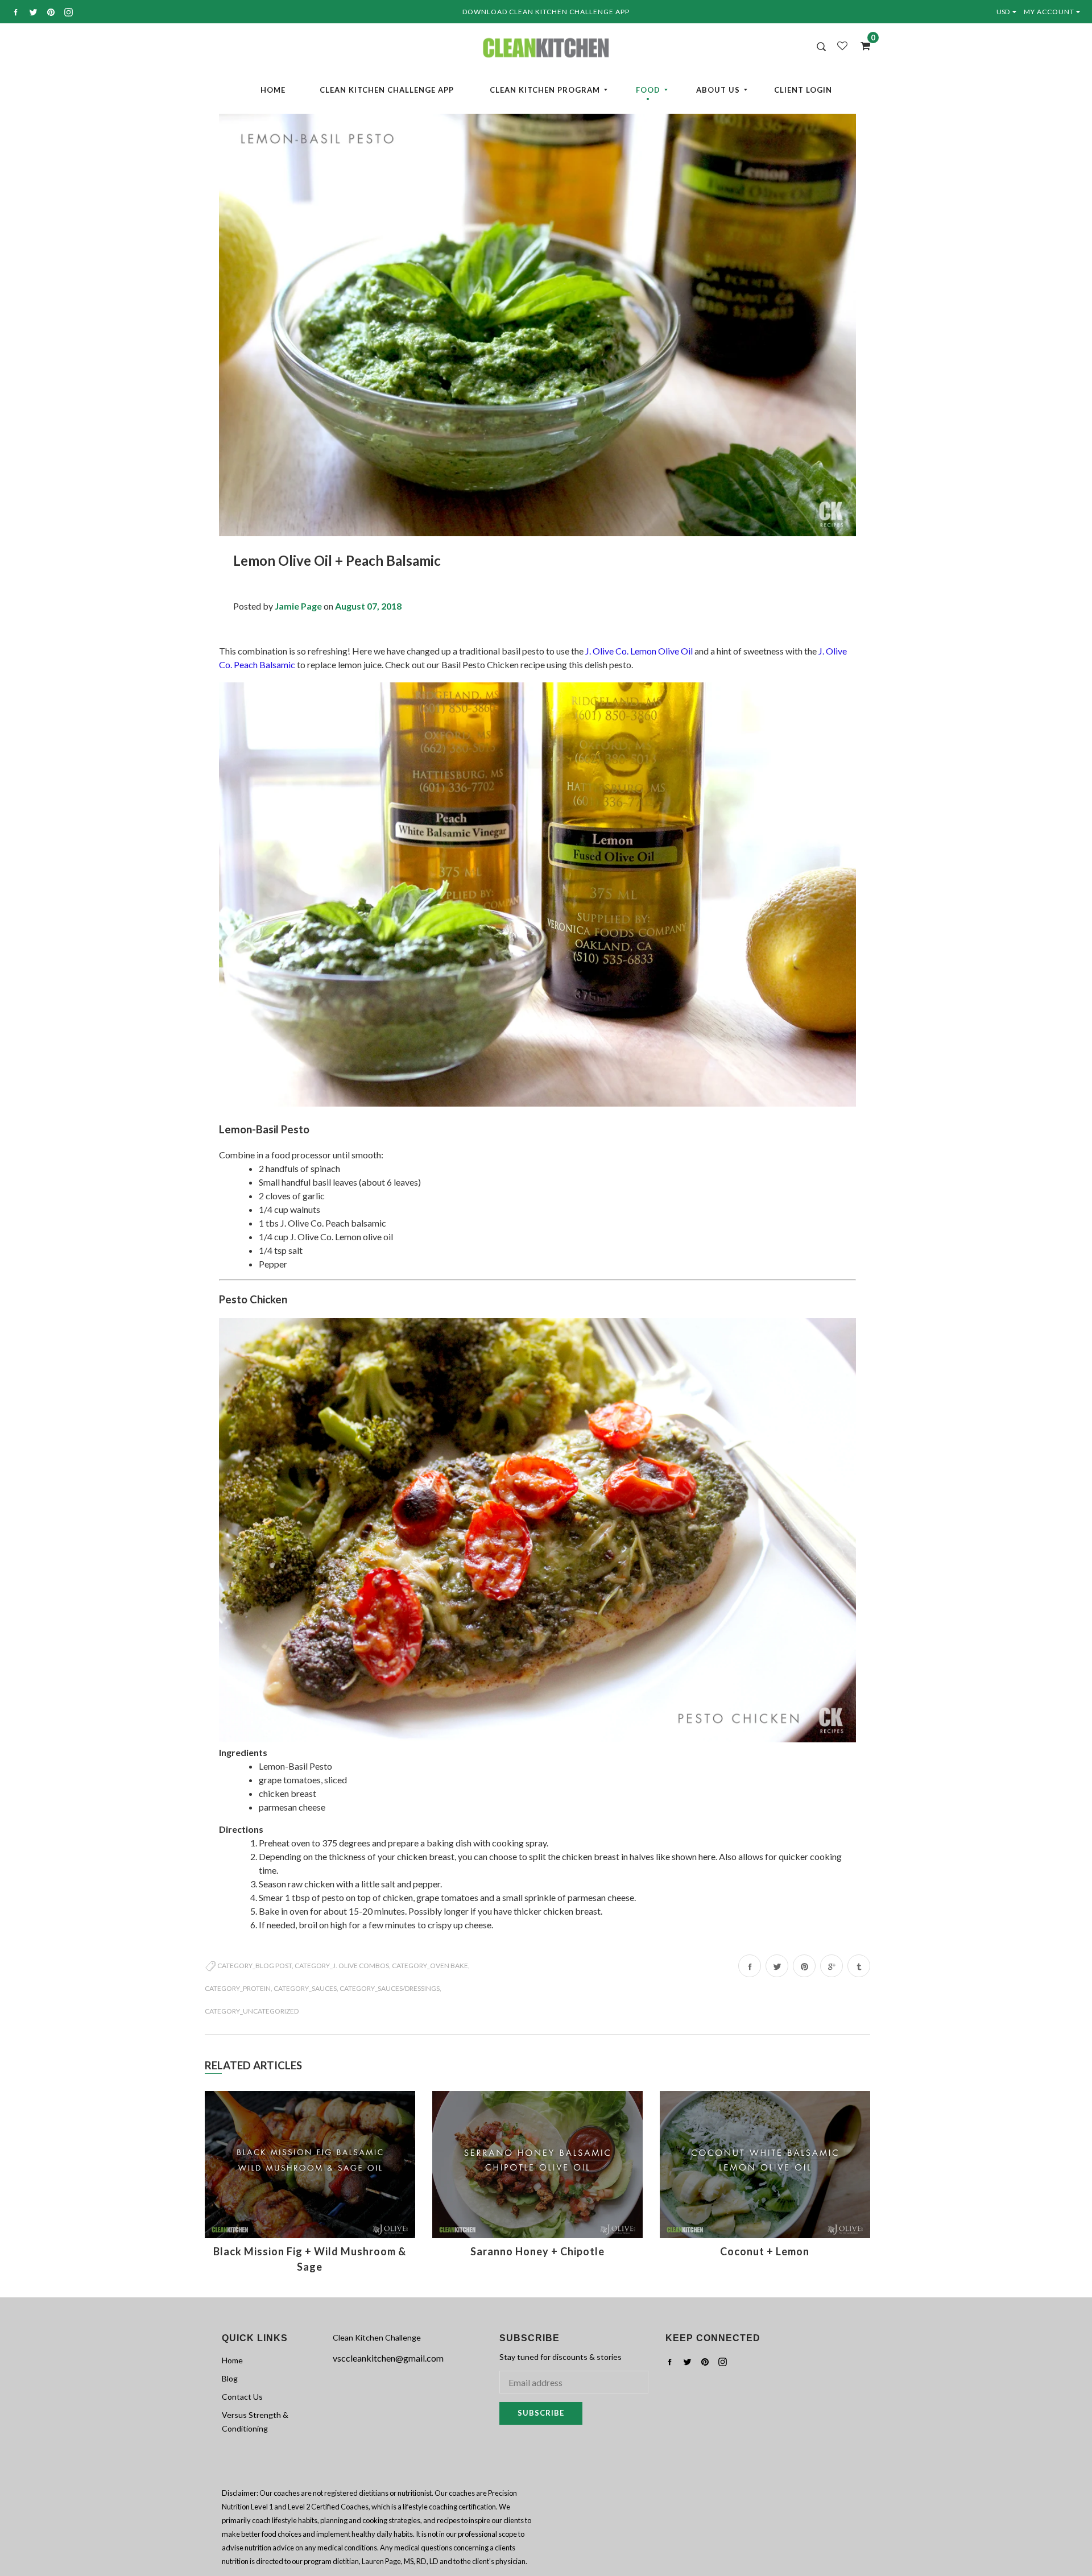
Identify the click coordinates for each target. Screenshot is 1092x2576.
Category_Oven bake (430, 1966)
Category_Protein (238, 1988)
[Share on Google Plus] (832, 1966)
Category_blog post (255, 1966)
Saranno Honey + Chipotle (537, 2251)
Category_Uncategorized (252, 2011)
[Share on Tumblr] (859, 1966)
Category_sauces (305, 1988)
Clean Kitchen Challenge (377, 2337)
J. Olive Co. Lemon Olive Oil (639, 651)
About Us (718, 90)
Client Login (803, 90)
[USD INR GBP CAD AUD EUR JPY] (1009, 12)
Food (648, 90)
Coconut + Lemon (765, 2251)
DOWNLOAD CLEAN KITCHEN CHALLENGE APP (546, 12)
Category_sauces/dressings (390, 1988)
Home (273, 90)
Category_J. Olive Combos (342, 1966)
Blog (230, 2378)
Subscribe (541, 2413)
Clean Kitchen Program (545, 90)
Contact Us (242, 2397)
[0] (862, 45)
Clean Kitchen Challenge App (387, 90)
